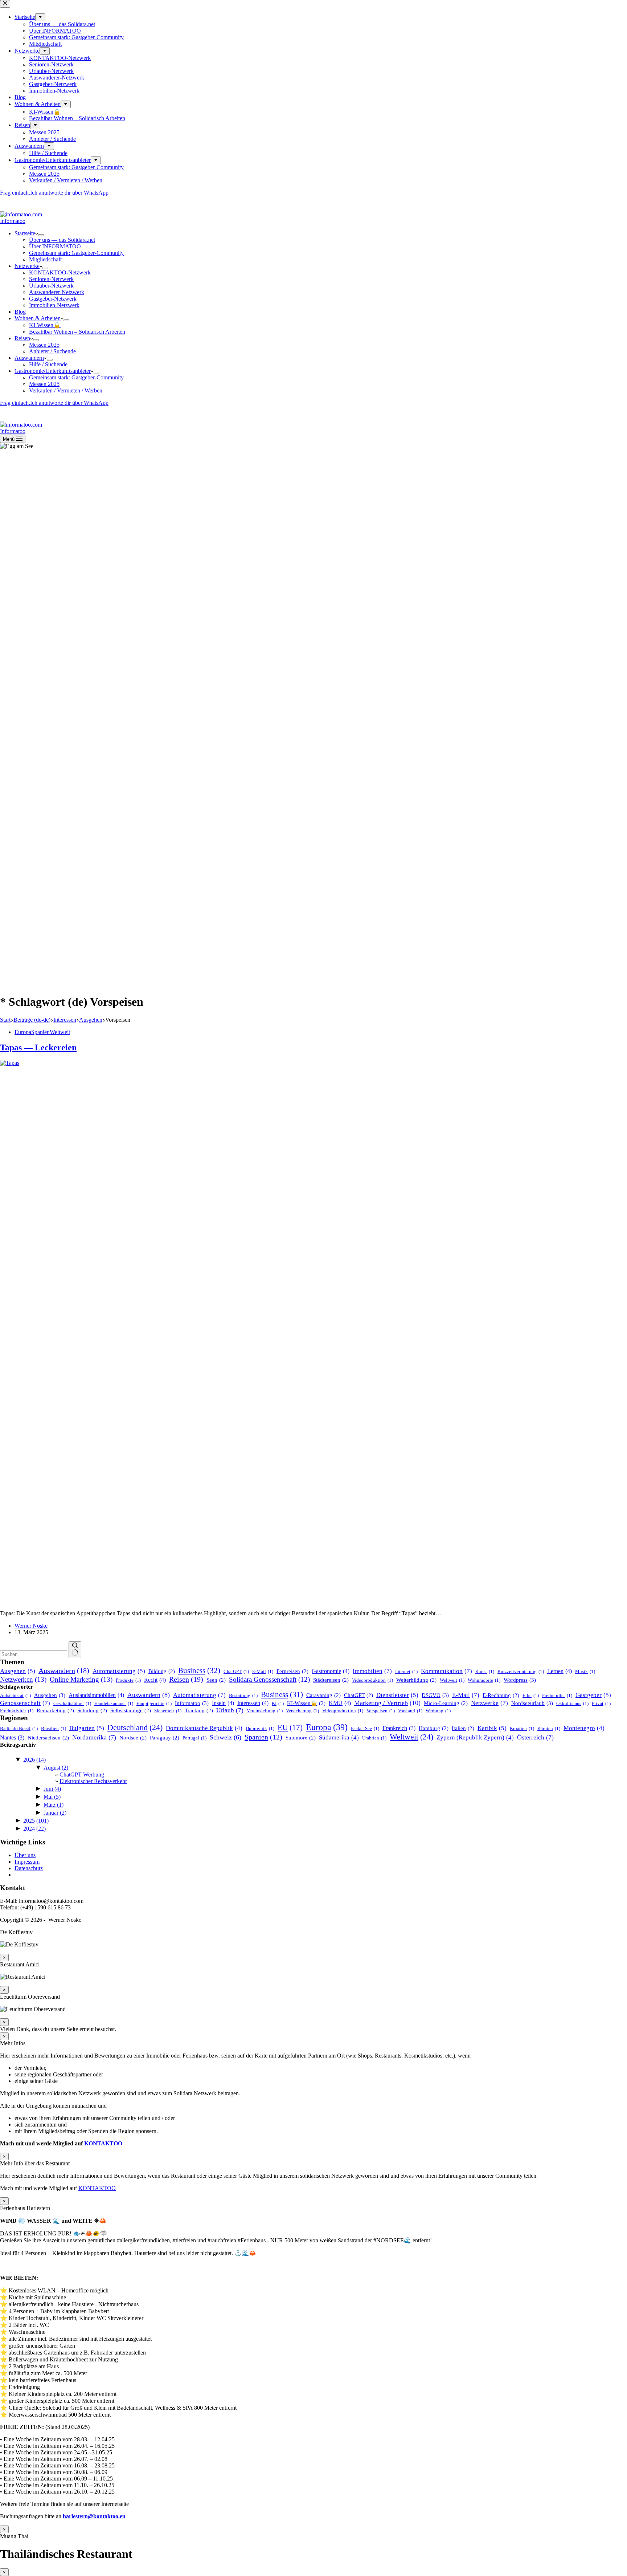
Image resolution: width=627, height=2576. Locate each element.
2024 (34, 1829)
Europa (23, 1032)
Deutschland (135, 1727)
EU (290, 1727)
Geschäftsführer (72, 1703)
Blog (20, 312)
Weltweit (60, 1032)
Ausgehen (18, 1671)
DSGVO (435, 1695)
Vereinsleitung (265, 1711)
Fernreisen (292, 1671)
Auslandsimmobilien (96, 1695)
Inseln (223, 1703)
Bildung (162, 1671)
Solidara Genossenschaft (269, 1679)
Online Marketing (81, 1679)
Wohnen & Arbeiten (38, 318)
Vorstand (410, 1711)
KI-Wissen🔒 (45, 325)
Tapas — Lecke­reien (38, 1047)
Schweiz (226, 1737)
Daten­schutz (29, 1868)
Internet (406, 1671)
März (54, 1805)
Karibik (492, 1728)
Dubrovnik (260, 1728)
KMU (340, 1703)
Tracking (199, 1710)
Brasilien (54, 1728)
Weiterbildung (416, 1680)
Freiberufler (557, 1695)
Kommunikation (446, 1671)
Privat (601, 1703)
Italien (463, 1728)
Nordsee (133, 1738)
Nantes (12, 1737)
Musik (585, 1671)
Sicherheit (168, 1711)
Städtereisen (331, 1680)
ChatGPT (236, 1671)
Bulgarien (87, 1728)
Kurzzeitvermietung (521, 1671)
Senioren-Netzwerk (51, 279)
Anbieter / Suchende (52, 351)
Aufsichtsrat (15, 1695)
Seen (216, 1680)
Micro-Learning (446, 1703)
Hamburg (434, 1728)
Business (199, 1670)
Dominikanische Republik (204, 1728)
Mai (52, 1797)
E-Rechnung (501, 1695)
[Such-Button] (75, 1650)
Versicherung (302, 1711)
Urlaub (230, 1710)
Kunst (485, 1671)
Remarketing (55, 1710)
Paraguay (165, 1738)
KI (278, 1703)
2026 (34, 1760)
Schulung (92, 1710)
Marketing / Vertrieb (387, 1703)
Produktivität (17, 1711)
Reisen (22, 338)
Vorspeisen (381, 1711)
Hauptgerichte (154, 1703)
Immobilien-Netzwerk (54, 305)
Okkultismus (572, 1703)
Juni (52, 1789)
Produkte (128, 1680)
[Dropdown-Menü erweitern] (41, 235)
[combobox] (34, 1654)
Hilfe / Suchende (48, 364)
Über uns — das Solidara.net (62, 240)
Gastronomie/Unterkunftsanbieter (53, 371)
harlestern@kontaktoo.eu (94, 2516)
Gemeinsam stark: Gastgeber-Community (76, 253)
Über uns (25, 1855)
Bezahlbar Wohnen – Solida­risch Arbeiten (77, 332)
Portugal (194, 1738)
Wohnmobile (484, 1680)
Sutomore (301, 1738)
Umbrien (374, 1738)
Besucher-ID (11, 198)
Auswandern (29, 358)
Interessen (253, 1703)
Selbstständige (131, 1710)
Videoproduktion (372, 1680)
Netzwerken (23, 1679)
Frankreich (399, 1728)
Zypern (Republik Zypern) (475, 1737)
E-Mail (263, 1671)
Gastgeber (593, 1695)
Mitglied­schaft (45, 259)
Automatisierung (119, 1671)
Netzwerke (27, 266)
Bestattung (243, 1695)
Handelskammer (114, 1703)
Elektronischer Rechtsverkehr (93, 1781)
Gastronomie (331, 1671)
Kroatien (522, 1728)
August (56, 1768)
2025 (36, 1821)
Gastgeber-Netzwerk (53, 299)
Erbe (531, 1695)
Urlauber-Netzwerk (51, 286)
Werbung (438, 1711)
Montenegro (584, 1728)
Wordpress (520, 1680)
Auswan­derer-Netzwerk (57, 292)
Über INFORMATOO (55, 246)
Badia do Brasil (19, 1728)
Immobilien (372, 1671)
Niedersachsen (48, 1738)
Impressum (27, 1862)
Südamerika (339, 1737)
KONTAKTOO (103, 2143)
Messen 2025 (44, 345)
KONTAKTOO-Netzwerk (60, 272)
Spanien (40, 1032)
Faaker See (365, 1728)
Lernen (560, 1671)
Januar (55, 1813)
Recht (155, 1680)
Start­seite (25, 233)
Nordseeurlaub (532, 1703)
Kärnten (549, 1728)
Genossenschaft (25, 1703)
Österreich (535, 1737)
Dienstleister (397, 1695)
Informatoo (13, 221)
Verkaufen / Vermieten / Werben (66, 390)
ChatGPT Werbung (82, 1775)
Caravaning (323, 1695)
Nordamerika (94, 1737)
